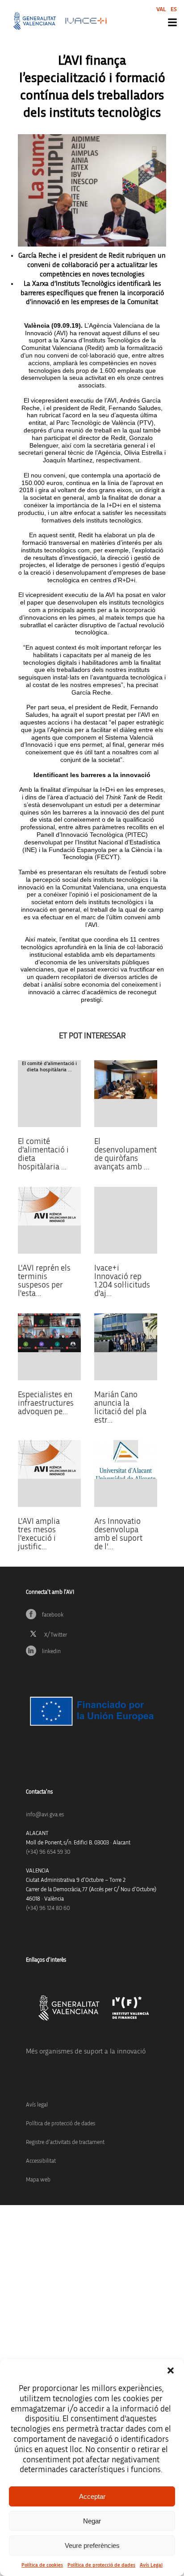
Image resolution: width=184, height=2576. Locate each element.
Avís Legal (151, 2565)
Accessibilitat (41, 2161)
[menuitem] (161, 9)
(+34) (48, 1852)
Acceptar (92, 2496)
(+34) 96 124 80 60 (48, 1908)
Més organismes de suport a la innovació (86, 2051)
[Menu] (172, 22)
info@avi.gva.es (45, 1815)
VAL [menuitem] (161, 9)
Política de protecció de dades (101, 2565)
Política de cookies (42, 2565)
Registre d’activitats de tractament (65, 2142)
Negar (92, 2521)
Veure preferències (92, 2545)
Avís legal (37, 2105)
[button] (171, 2370)
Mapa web (38, 2180)
